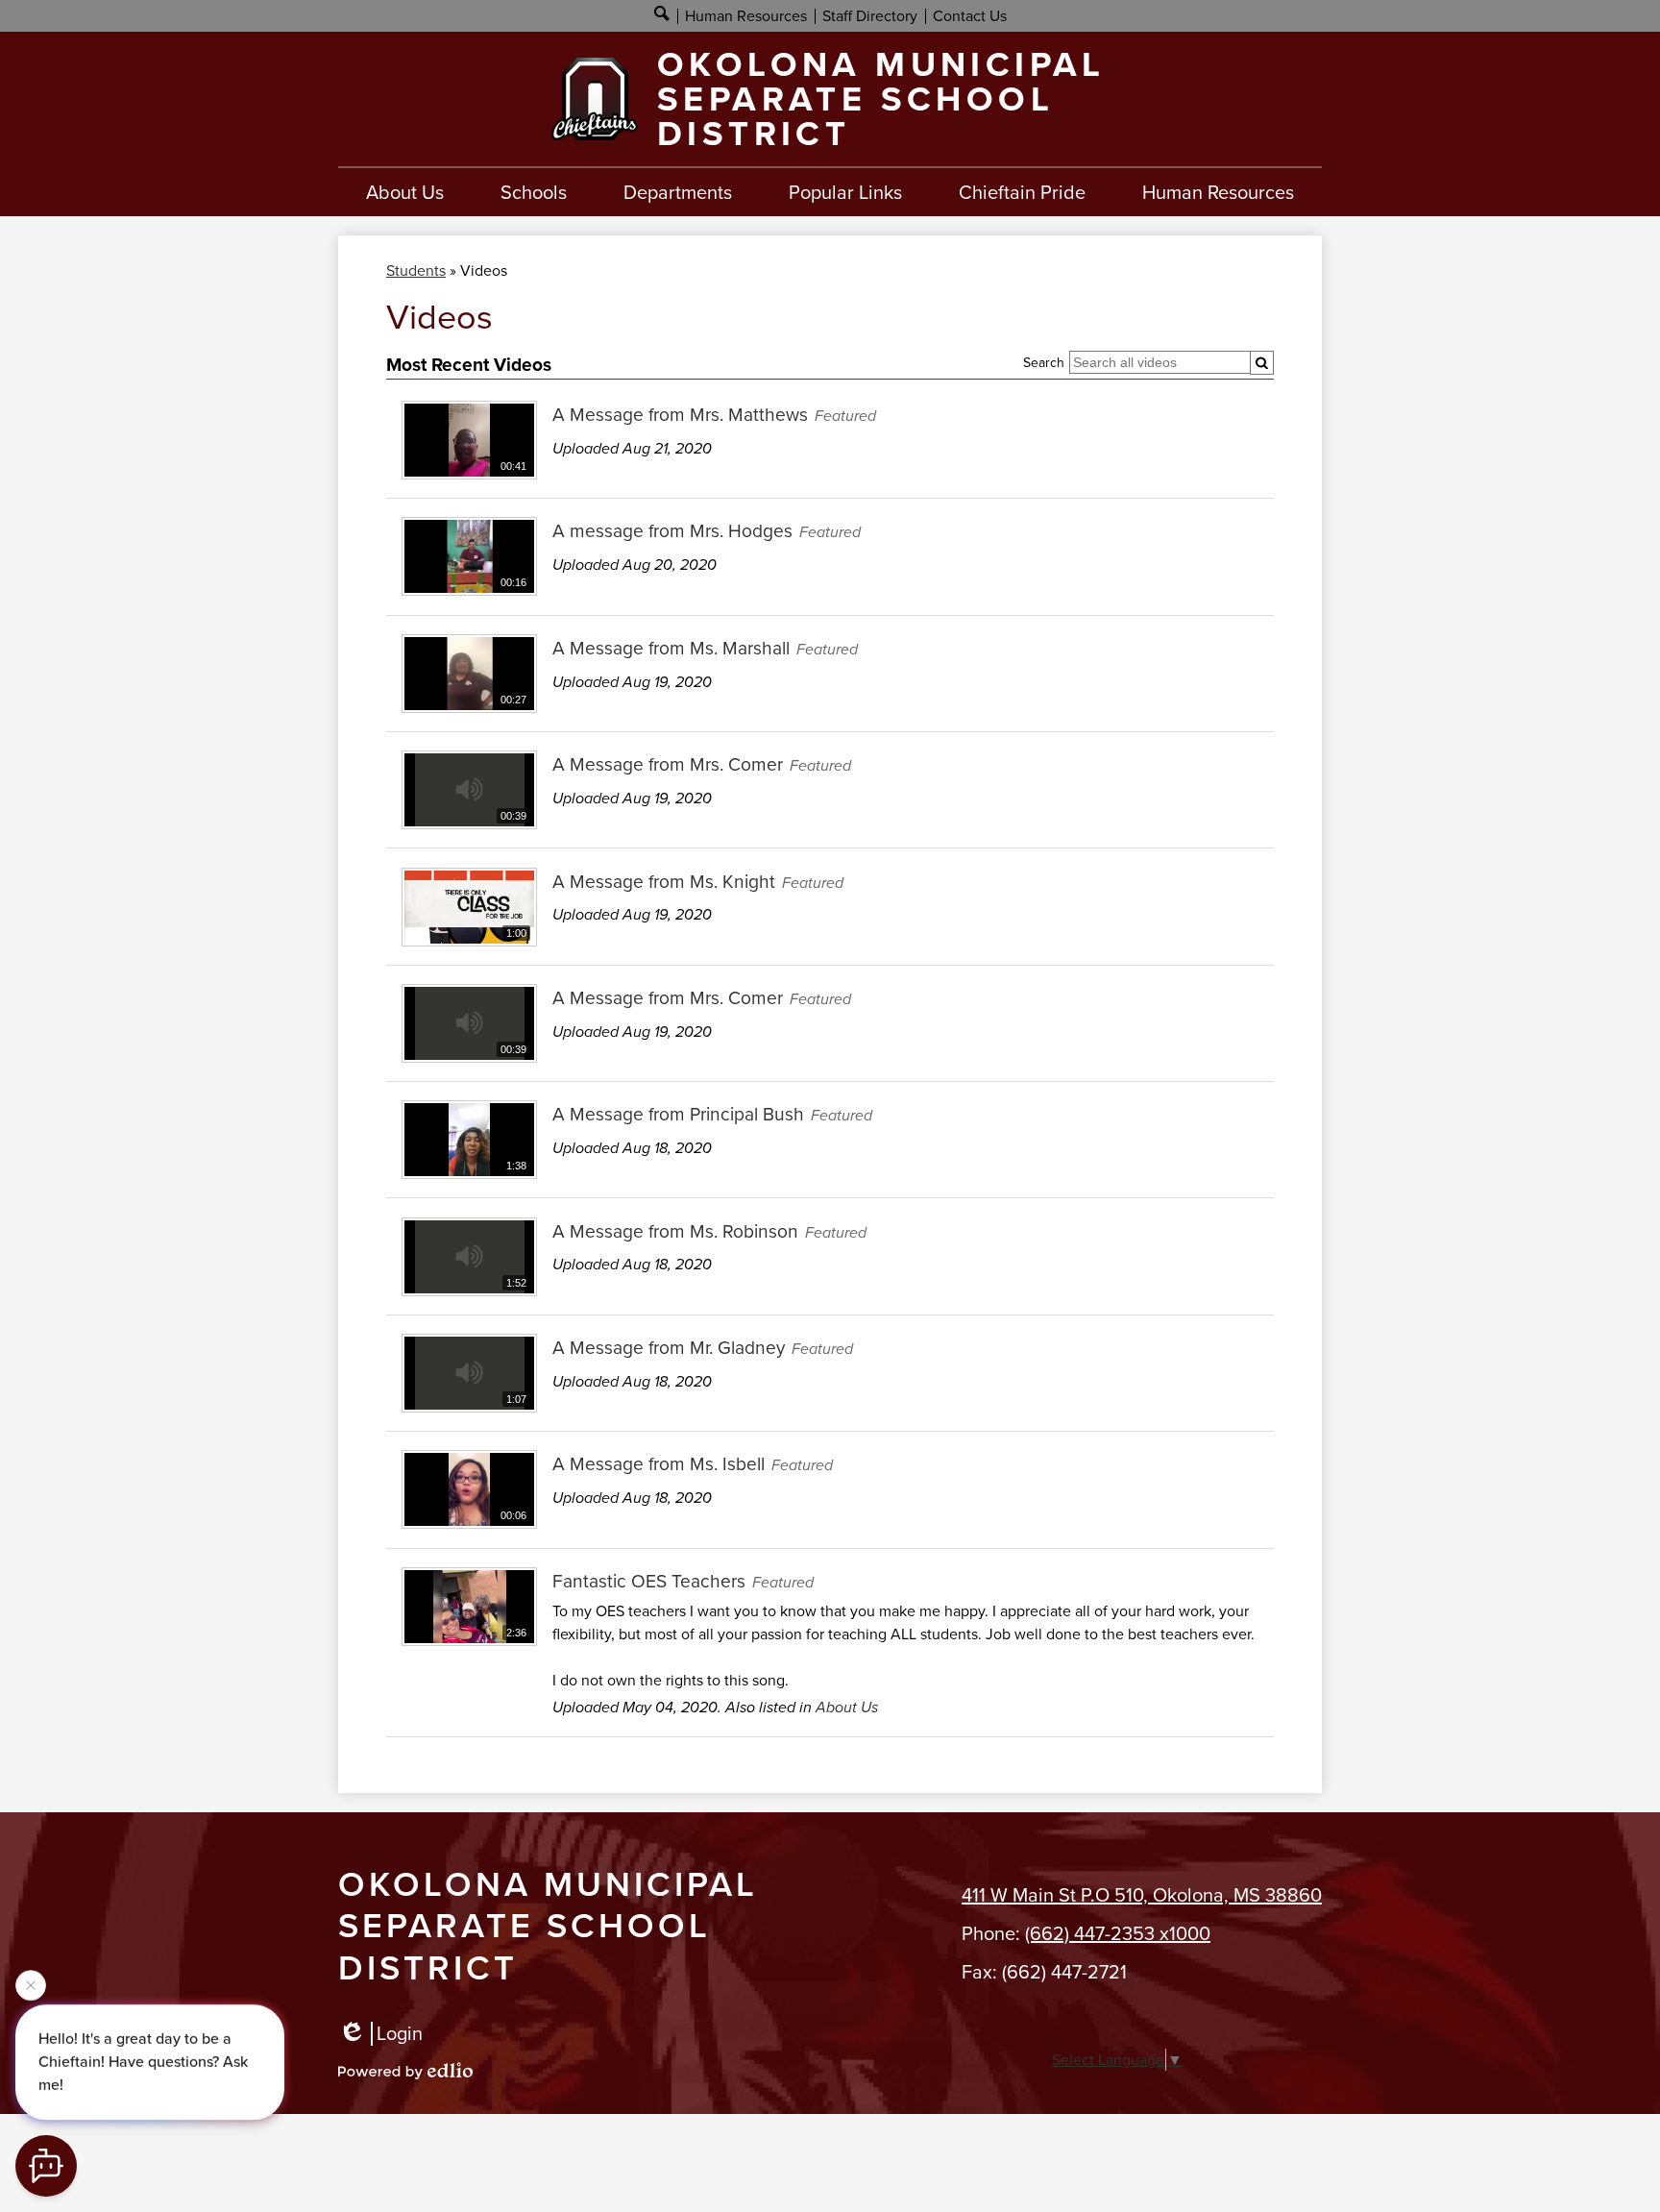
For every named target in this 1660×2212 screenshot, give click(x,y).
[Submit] (1262, 363)
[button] (405, 192)
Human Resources (746, 16)
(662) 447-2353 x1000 (1118, 1933)
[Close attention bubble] (31, 1988)
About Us (847, 1707)
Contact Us (970, 16)
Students (416, 270)
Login (400, 2034)
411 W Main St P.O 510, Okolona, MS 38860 (1142, 1895)
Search (1044, 363)
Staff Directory (870, 16)
